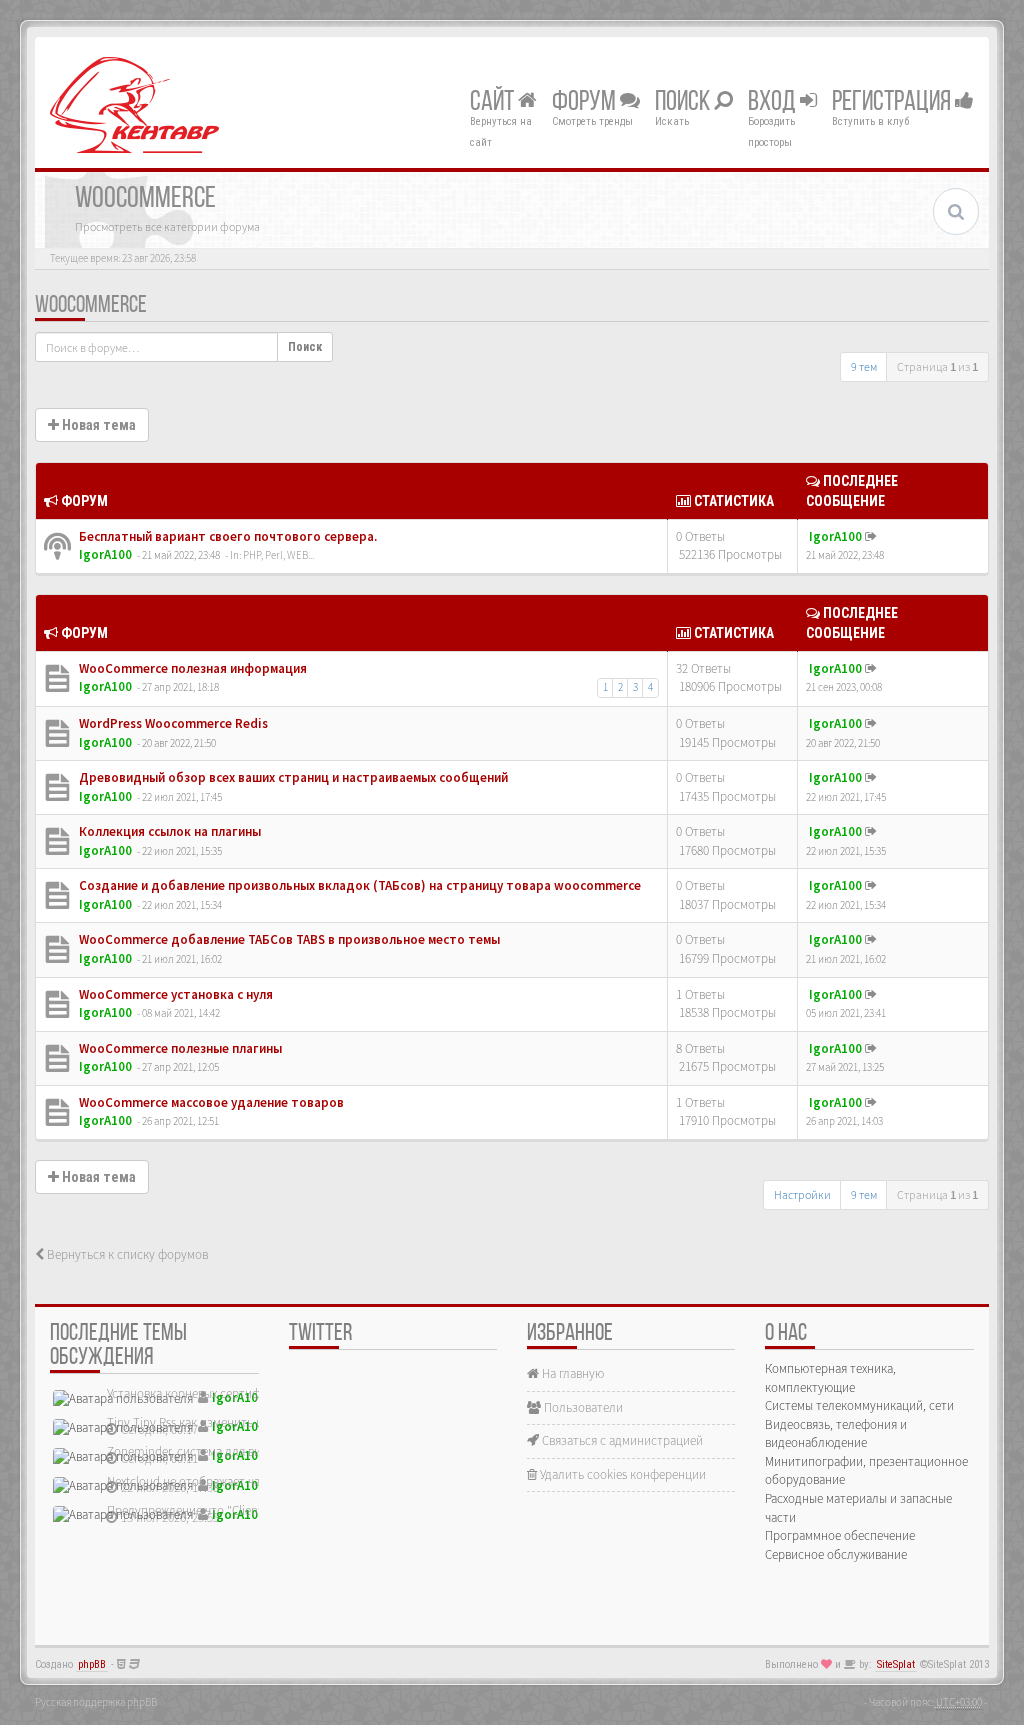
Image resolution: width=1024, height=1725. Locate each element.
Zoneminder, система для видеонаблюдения (228, 1451)
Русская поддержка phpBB (96, 1702)
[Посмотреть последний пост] (871, 536)
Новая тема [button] (97, 425)
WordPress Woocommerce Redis (172, 723)
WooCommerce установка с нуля (174, 994)
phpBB (92, 1664)
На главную (571, 1373)
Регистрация (893, 103)
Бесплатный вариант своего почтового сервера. (226, 536)
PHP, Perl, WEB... (278, 555)
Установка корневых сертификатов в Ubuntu (229, 1393)
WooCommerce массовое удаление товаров (210, 1102)
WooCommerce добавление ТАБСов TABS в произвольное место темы (288, 939)
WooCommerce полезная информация (191, 668)
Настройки (802, 1194)
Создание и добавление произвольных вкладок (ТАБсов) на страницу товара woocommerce (358, 885)
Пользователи (582, 1407)
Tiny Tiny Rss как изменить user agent (208, 1422)
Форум (586, 103)
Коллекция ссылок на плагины (168, 831)
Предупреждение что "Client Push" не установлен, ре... (257, 1510)
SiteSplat (896, 1664)
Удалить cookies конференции (621, 1474)
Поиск (684, 103)
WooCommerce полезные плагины (179, 1048)
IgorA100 (105, 554)
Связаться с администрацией (621, 1440)
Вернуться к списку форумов (126, 1254)
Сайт (494, 103)
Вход (774, 103)
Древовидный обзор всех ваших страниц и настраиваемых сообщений (292, 777)
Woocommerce (91, 306)
